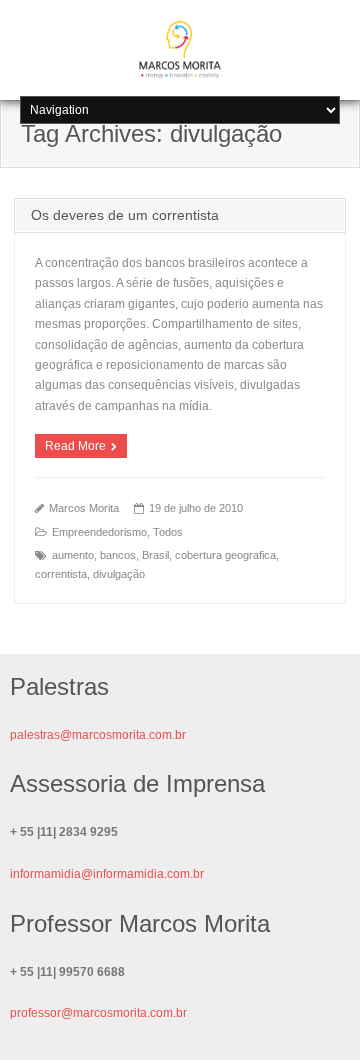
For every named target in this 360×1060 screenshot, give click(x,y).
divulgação (119, 574)
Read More (75, 446)
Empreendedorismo (99, 532)
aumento (73, 555)
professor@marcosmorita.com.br (98, 1013)
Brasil (155, 555)
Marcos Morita (84, 508)
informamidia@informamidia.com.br (107, 874)
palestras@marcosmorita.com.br (98, 735)
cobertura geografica (225, 555)
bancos (118, 555)
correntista (61, 574)
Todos (168, 532)
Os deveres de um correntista (125, 215)
